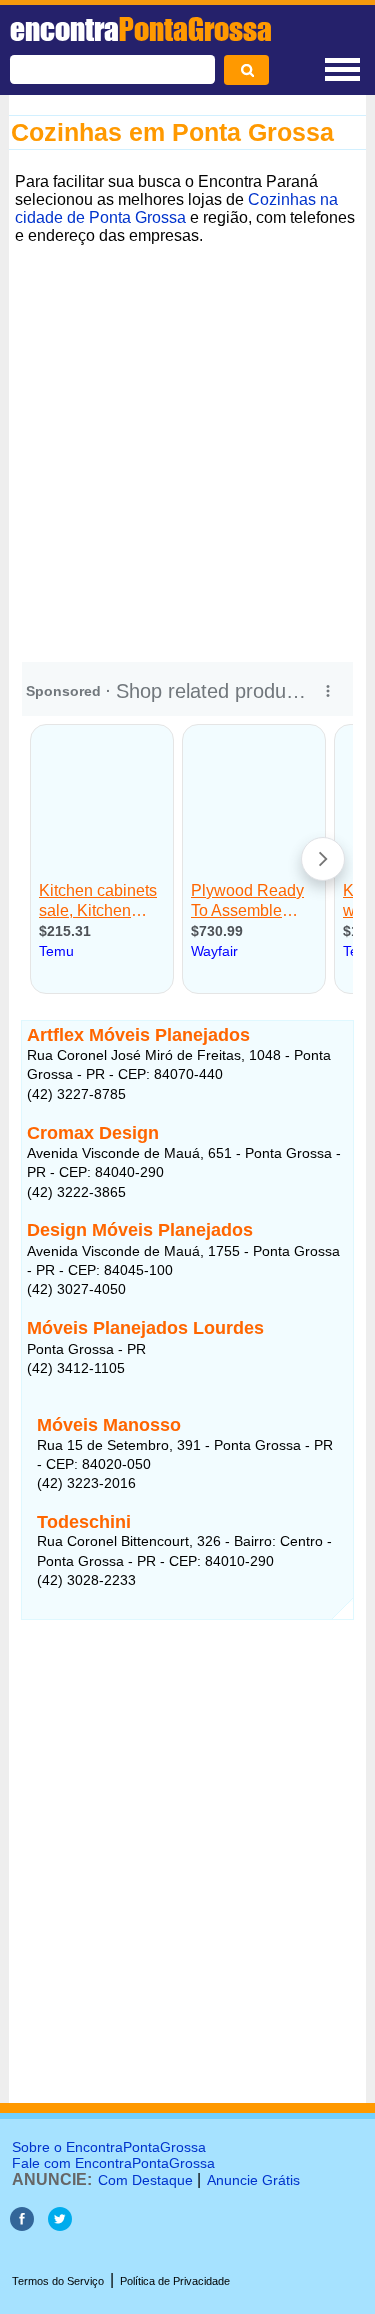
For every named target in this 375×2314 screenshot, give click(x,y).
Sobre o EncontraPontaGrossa (109, 2147)
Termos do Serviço (58, 2281)
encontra (141, 29)
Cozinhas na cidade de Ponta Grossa (176, 208)
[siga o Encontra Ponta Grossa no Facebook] (22, 2225)
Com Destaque (145, 2180)
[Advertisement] (187, 438)
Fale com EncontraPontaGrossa (113, 2163)
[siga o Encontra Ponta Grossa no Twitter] (60, 2225)
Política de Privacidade (175, 2281)
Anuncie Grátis (253, 2180)
